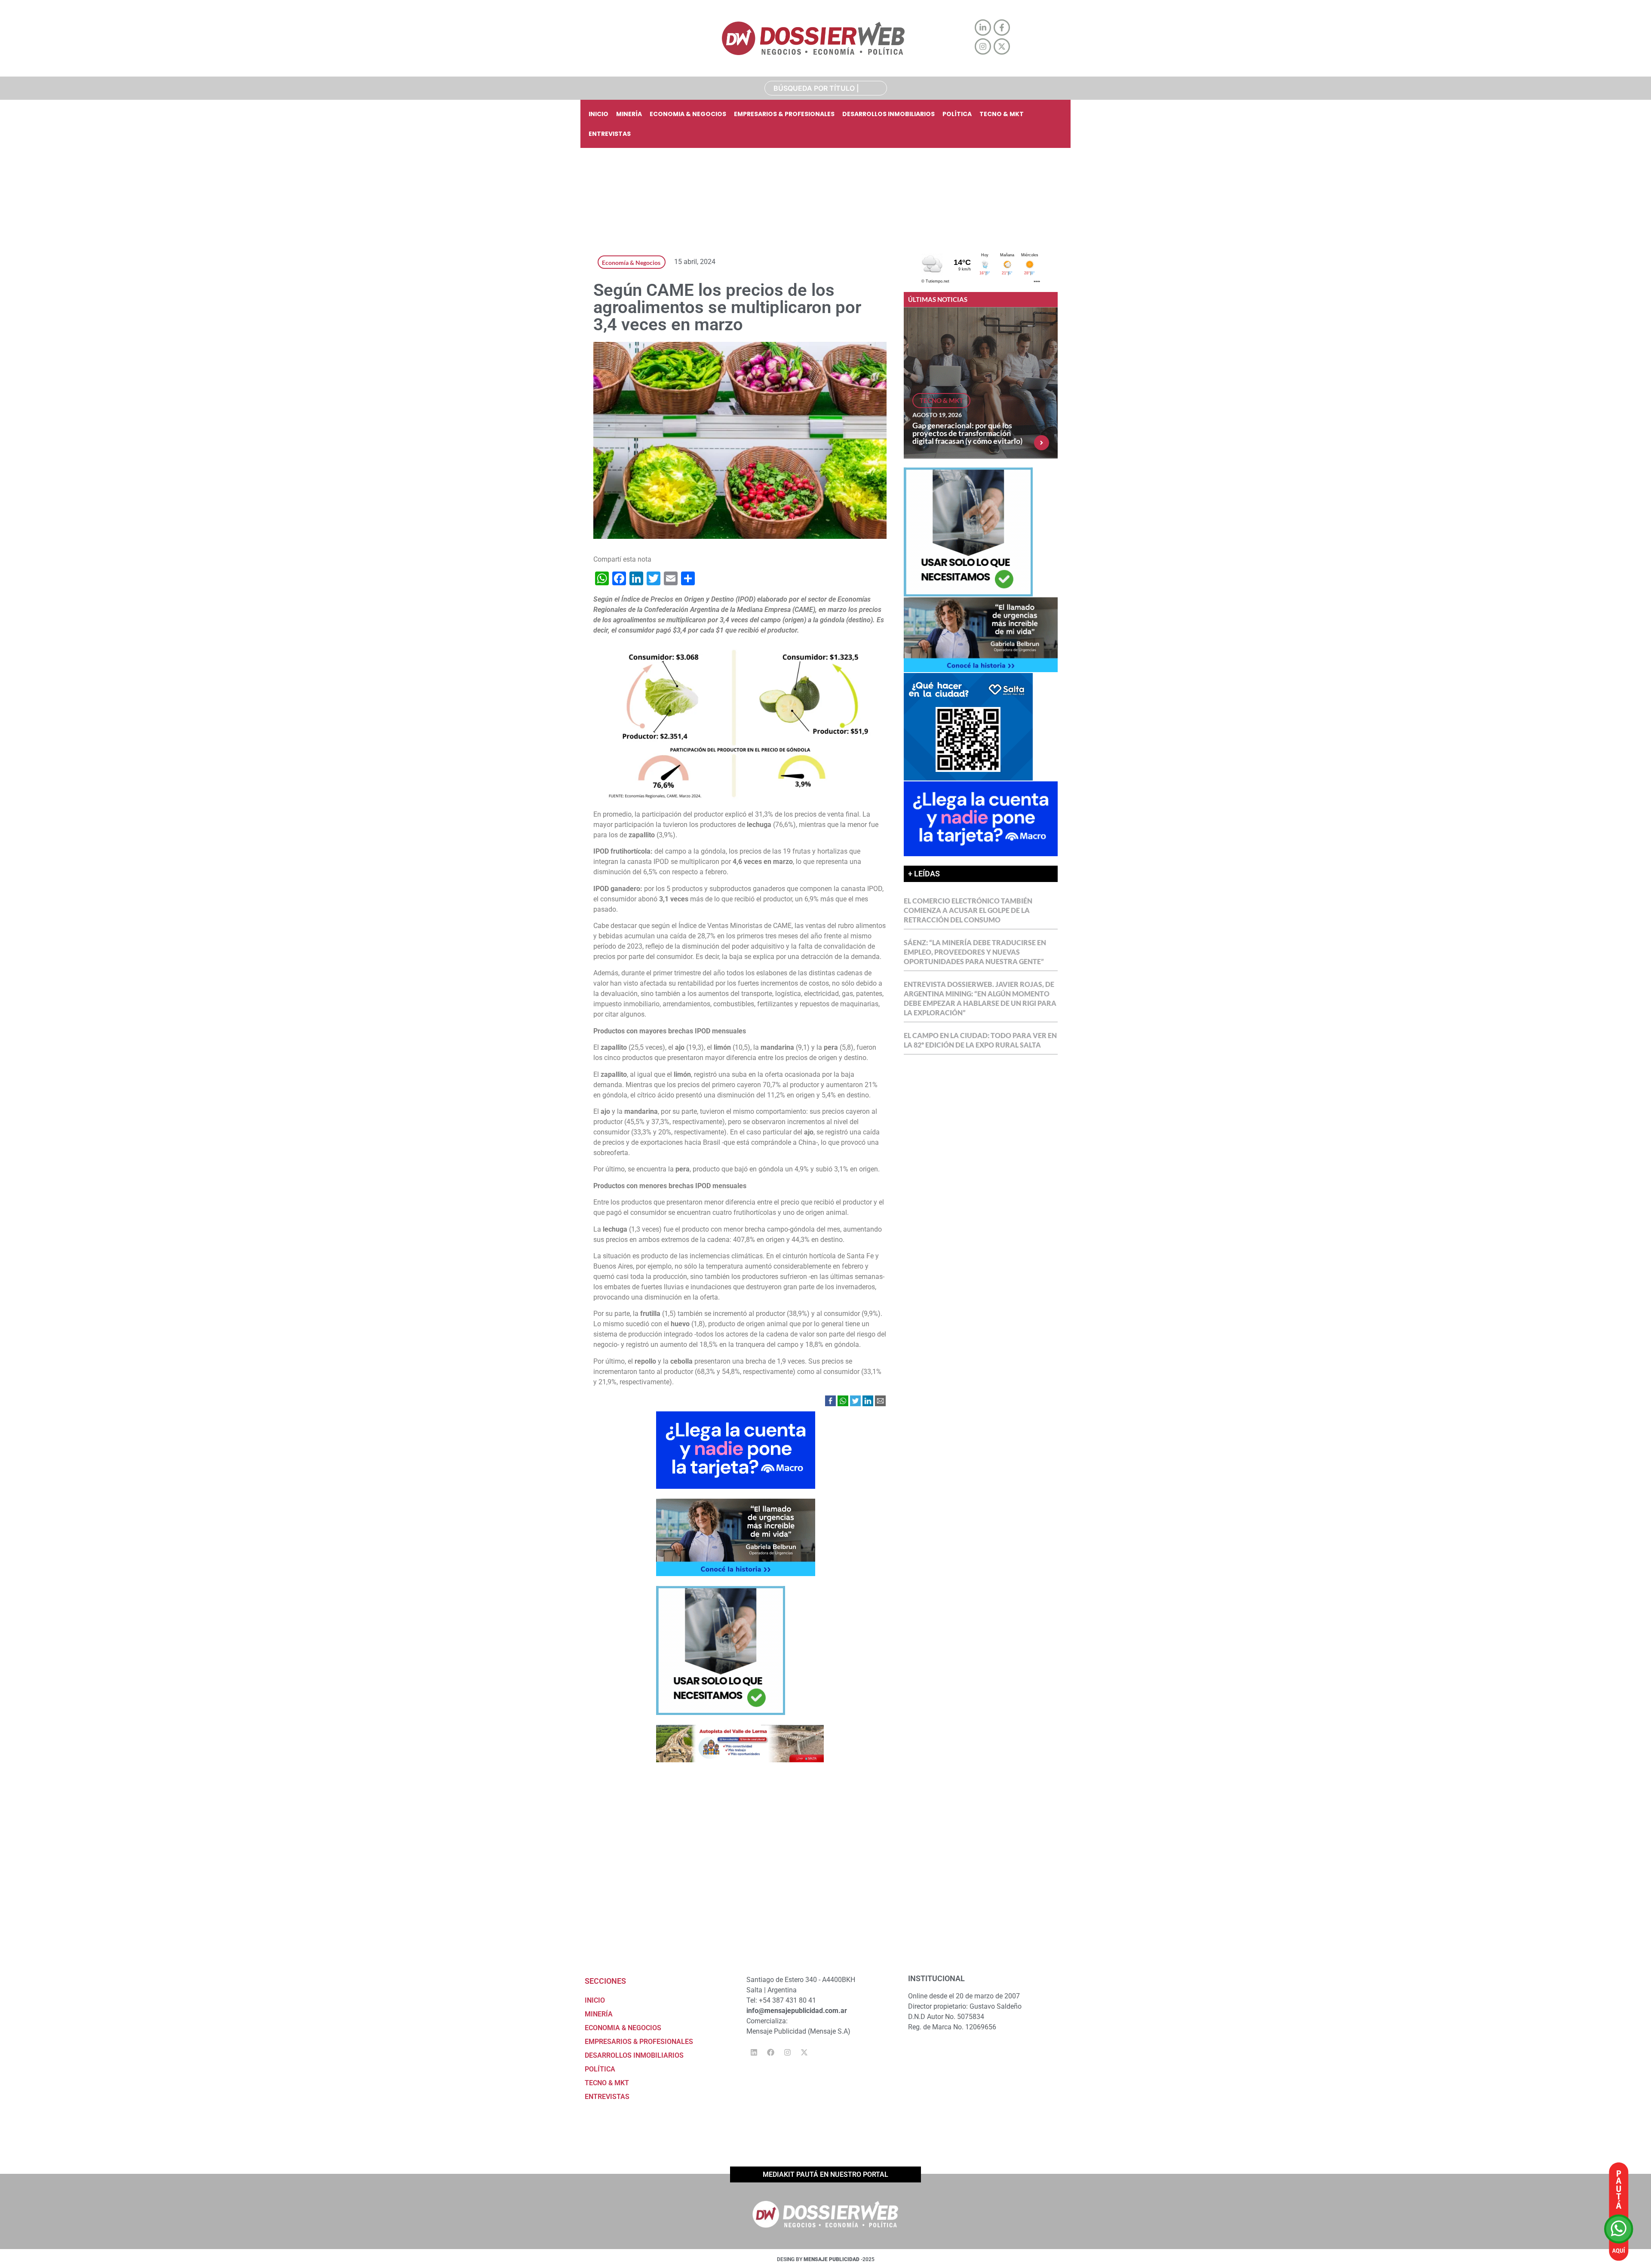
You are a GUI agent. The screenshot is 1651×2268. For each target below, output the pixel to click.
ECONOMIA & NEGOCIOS (688, 114)
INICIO (598, 114)
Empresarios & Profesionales (784, 114)
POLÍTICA (957, 114)
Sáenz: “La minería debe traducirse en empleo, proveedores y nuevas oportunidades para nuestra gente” (975, 952)
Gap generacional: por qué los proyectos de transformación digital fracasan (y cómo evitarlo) (967, 433)
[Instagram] (787, 2053)
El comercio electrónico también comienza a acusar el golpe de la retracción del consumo (968, 910)
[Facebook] (770, 2053)
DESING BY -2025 (826, 2259)
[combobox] (826, 88)
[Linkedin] (754, 2053)
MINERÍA (629, 114)
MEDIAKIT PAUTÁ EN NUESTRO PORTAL (825, 2174)
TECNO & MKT (1002, 114)
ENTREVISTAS (610, 134)
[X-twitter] (804, 2053)
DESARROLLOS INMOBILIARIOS (888, 114)
